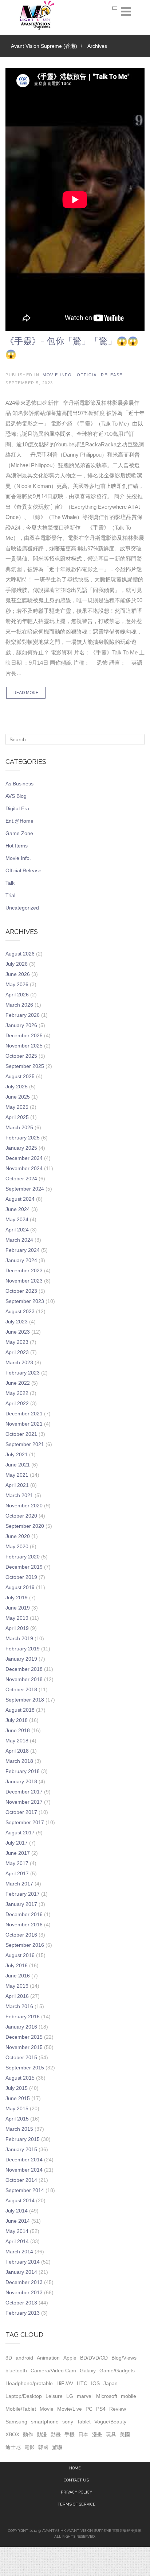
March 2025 (19, 1127)
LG (70, 2396)
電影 (29, 2447)
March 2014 (19, 2252)
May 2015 (17, 2108)
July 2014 (17, 2211)
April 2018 (17, 1751)
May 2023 (17, 1342)
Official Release (100, 375)
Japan (110, 2383)
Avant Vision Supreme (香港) (44, 46)
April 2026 (17, 995)
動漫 (42, 2434)
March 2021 (19, 1495)
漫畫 (97, 2434)
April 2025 (17, 1117)
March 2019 (19, 1638)
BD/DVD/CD (94, 2358)
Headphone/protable (29, 2383)
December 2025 (24, 1035)
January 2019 (21, 1659)
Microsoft (107, 2396)
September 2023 (25, 1301)
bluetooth (16, 2371)
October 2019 (21, 1577)
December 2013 (24, 2282)
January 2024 (21, 1260)
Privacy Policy (76, 2492)
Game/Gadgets (117, 2371)
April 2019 (17, 1628)
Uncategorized (22, 908)
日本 (83, 2434)
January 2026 (21, 1025)
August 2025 (20, 1076)
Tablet (84, 2422)
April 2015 (17, 2119)
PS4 (101, 2409)
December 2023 (24, 1270)
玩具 (111, 2434)
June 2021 (18, 1465)
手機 (70, 2434)
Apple (70, 2358)
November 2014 (24, 2170)
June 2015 (18, 2098)
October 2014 (21, 2180)
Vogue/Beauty (110, 2422)
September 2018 (25, 1700)
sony (68, 2422)
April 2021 (17, 1485)
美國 (125, 2434)
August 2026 (20, 954)
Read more (26, 693)
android (24, 2358)
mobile (129, 2396)
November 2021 (24, 1424)
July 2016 (17, 1965)
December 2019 (24, 1567)
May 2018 (17, 1741)
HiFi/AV (65, 2383)
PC (89, 2409)
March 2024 (19, 1240)
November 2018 (24, 1679)
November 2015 (24, 2047)
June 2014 (18, 2221)
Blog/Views (124, 2358)
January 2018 (21, 1781)
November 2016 (24, 1925)
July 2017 (17, 1843)
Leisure (54, 2396)
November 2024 (24, 1168)
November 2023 (24, 1281)
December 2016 (24, 1914)
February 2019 (23, 1649)
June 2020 (18, 1536)
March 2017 (19, 1884)
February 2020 (23, 1557)
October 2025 (21, 1056)
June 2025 (18, 1097)
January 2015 (21, 2149)
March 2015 (19, 2129)
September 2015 (25, 2068)
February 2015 (23, 2139)
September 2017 (25, 1822)
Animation (48, 2358)
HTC (82, 2383)
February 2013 (23, 2313)
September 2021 (25, 1444)
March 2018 (19, 1761)
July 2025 (17, 1087)
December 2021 (24, 1414)
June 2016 (18, 1976)
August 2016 (20, 1955)
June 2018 (18, 1730)
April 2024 (17, 1230)
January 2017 (21, 1904)
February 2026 (23, 1015)
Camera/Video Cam (53, 2371)
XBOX (12, 2434)
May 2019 (17, 1618)
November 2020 (24, 1506)
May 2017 (17, 1863)
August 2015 (20, 2078)
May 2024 (17, 1219)
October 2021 (21, 1434)
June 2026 (18, 974)
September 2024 (25, 1189)
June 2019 (18, 1608)
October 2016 (21, 1935)
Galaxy (88, 2371)
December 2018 (24, 1669)
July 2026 (17, 964)
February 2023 (23, 1373)
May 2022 (17, 1393)
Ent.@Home (19, 821)
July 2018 (17, 1720)
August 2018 (20, 1710)
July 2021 (17, 1454)
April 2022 (17, 1403)
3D (9, 2358)
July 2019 (17, 1597)
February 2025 (23, 1138)
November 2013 (24, 2292)
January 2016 (21, 2027)
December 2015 (24, 2037)
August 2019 (20, 1587)
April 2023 (17, 1352)
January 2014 (21, 2272)
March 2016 (19, 2006)
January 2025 (21, 1148)
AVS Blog (16, 796)
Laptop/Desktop (24, 2396)
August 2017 (20, 1833)
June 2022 (18, 1383)
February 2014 (23, 2262)
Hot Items (17, 846)
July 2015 (17, 2088)
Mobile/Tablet (21, 2409)
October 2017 (21, 1812)
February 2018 (23, 1771)
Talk (10, 883)
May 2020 (17, 1546)
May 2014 (17, 2231)
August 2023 (20, 1311)
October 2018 (21, 1689)
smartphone (45, 2422)
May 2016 (17, 1986)
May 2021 (17, 1475)
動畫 (56, 2434)
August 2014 (20, 2200)
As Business (19, 784)
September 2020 (25, 1526)
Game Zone (19, 833)
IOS (95, 2383)
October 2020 (21, 1516)
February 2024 (23, 1250)
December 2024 (24, 1158)
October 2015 (21, 2057)
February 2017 (23, 1894)
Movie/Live (70, 2409)
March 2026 (19, 1005)
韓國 (43, 2447)
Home (75, 2468)
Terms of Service (76, 2504)
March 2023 (19, 1362)
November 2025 (24, 1046)
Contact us (76, 2480)
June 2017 (18, 1853)
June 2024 (18, 1209)
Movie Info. (58, 375)
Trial (10, 895)
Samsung (16, 2422)
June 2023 (18, 1332)
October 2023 (21, 1291)
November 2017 (24, 1802)
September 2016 (25, 1945)
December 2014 (24, 2160)
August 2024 (20, 1199)
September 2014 (25, 2190)
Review (118, 2409)
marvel (85, 2396)
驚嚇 (57, 2447)
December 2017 (24, 1792)
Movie (47, 2409)
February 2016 (23, 2016)
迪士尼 (13, 2447)
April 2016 (17, 1996)
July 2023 (17, 1322)
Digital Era (17, 808)
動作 (28, 2434)
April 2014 (17, 2241)
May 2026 (17, 984)
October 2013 (21, 2303)
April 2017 (17, 1873)
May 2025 (17, 1107)
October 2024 (21, 1179)
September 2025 (25, 1066)
